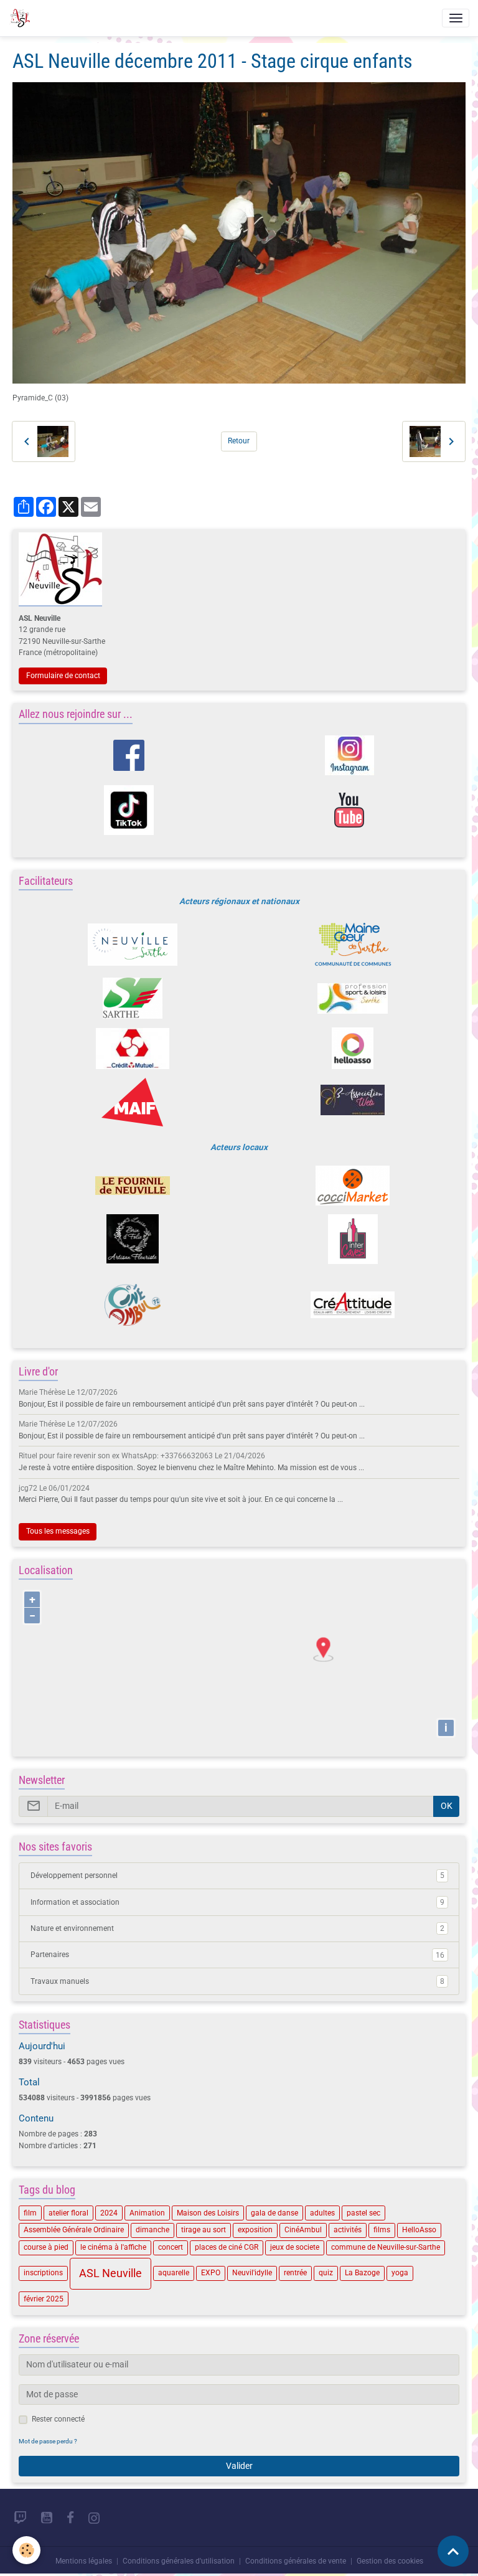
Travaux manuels (237, 1981)
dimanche (152, 2230)
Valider (239, 2466)
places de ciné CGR (227, 2247)
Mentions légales (84, 2561)
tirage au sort (204, 2230)
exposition (255, 2230)
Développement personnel (237, 1875)
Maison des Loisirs (208, 2213)
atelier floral (68, 2213)
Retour (239, 441)
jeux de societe (295, 2247)
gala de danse (274, 2213)
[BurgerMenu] (456, 18)
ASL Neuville (110, 2273)
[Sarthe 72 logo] (132, 998)
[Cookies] (26, 2550)
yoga (400, 2273)
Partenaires (237, 1955)
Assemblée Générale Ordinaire (74, 2230)
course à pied (46, 2247)
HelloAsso (419, 2230)
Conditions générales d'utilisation (179, 2561)
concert (171, 2247)
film (30, 2213)
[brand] (21, 18)
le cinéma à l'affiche (113, 2247)
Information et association (237, 1902)
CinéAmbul (303, 2230)
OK (447, 1806)
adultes (322, 2213)
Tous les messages (58, 1531)
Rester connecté (58, 2419)
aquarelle (174, 2273)
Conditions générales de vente (296, 2561)
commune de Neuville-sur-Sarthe (386, 2247)
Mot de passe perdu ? (48, 2441)
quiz (326, 2273)
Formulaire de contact (63, 676)
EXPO (211, 2273)
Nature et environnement (237, 1928)
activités (348, 2230)
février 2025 (44, 2299)
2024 (109, 2213)
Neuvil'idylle (252, 2273)
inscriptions (43, 2273)
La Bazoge (362, 2273)
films (382, 2230)
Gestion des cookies (390, 2561)
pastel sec (363, 2213)
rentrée (295, 2273)
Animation (147, 2213)
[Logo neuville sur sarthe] (132, 945)
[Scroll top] (453, 2551)
